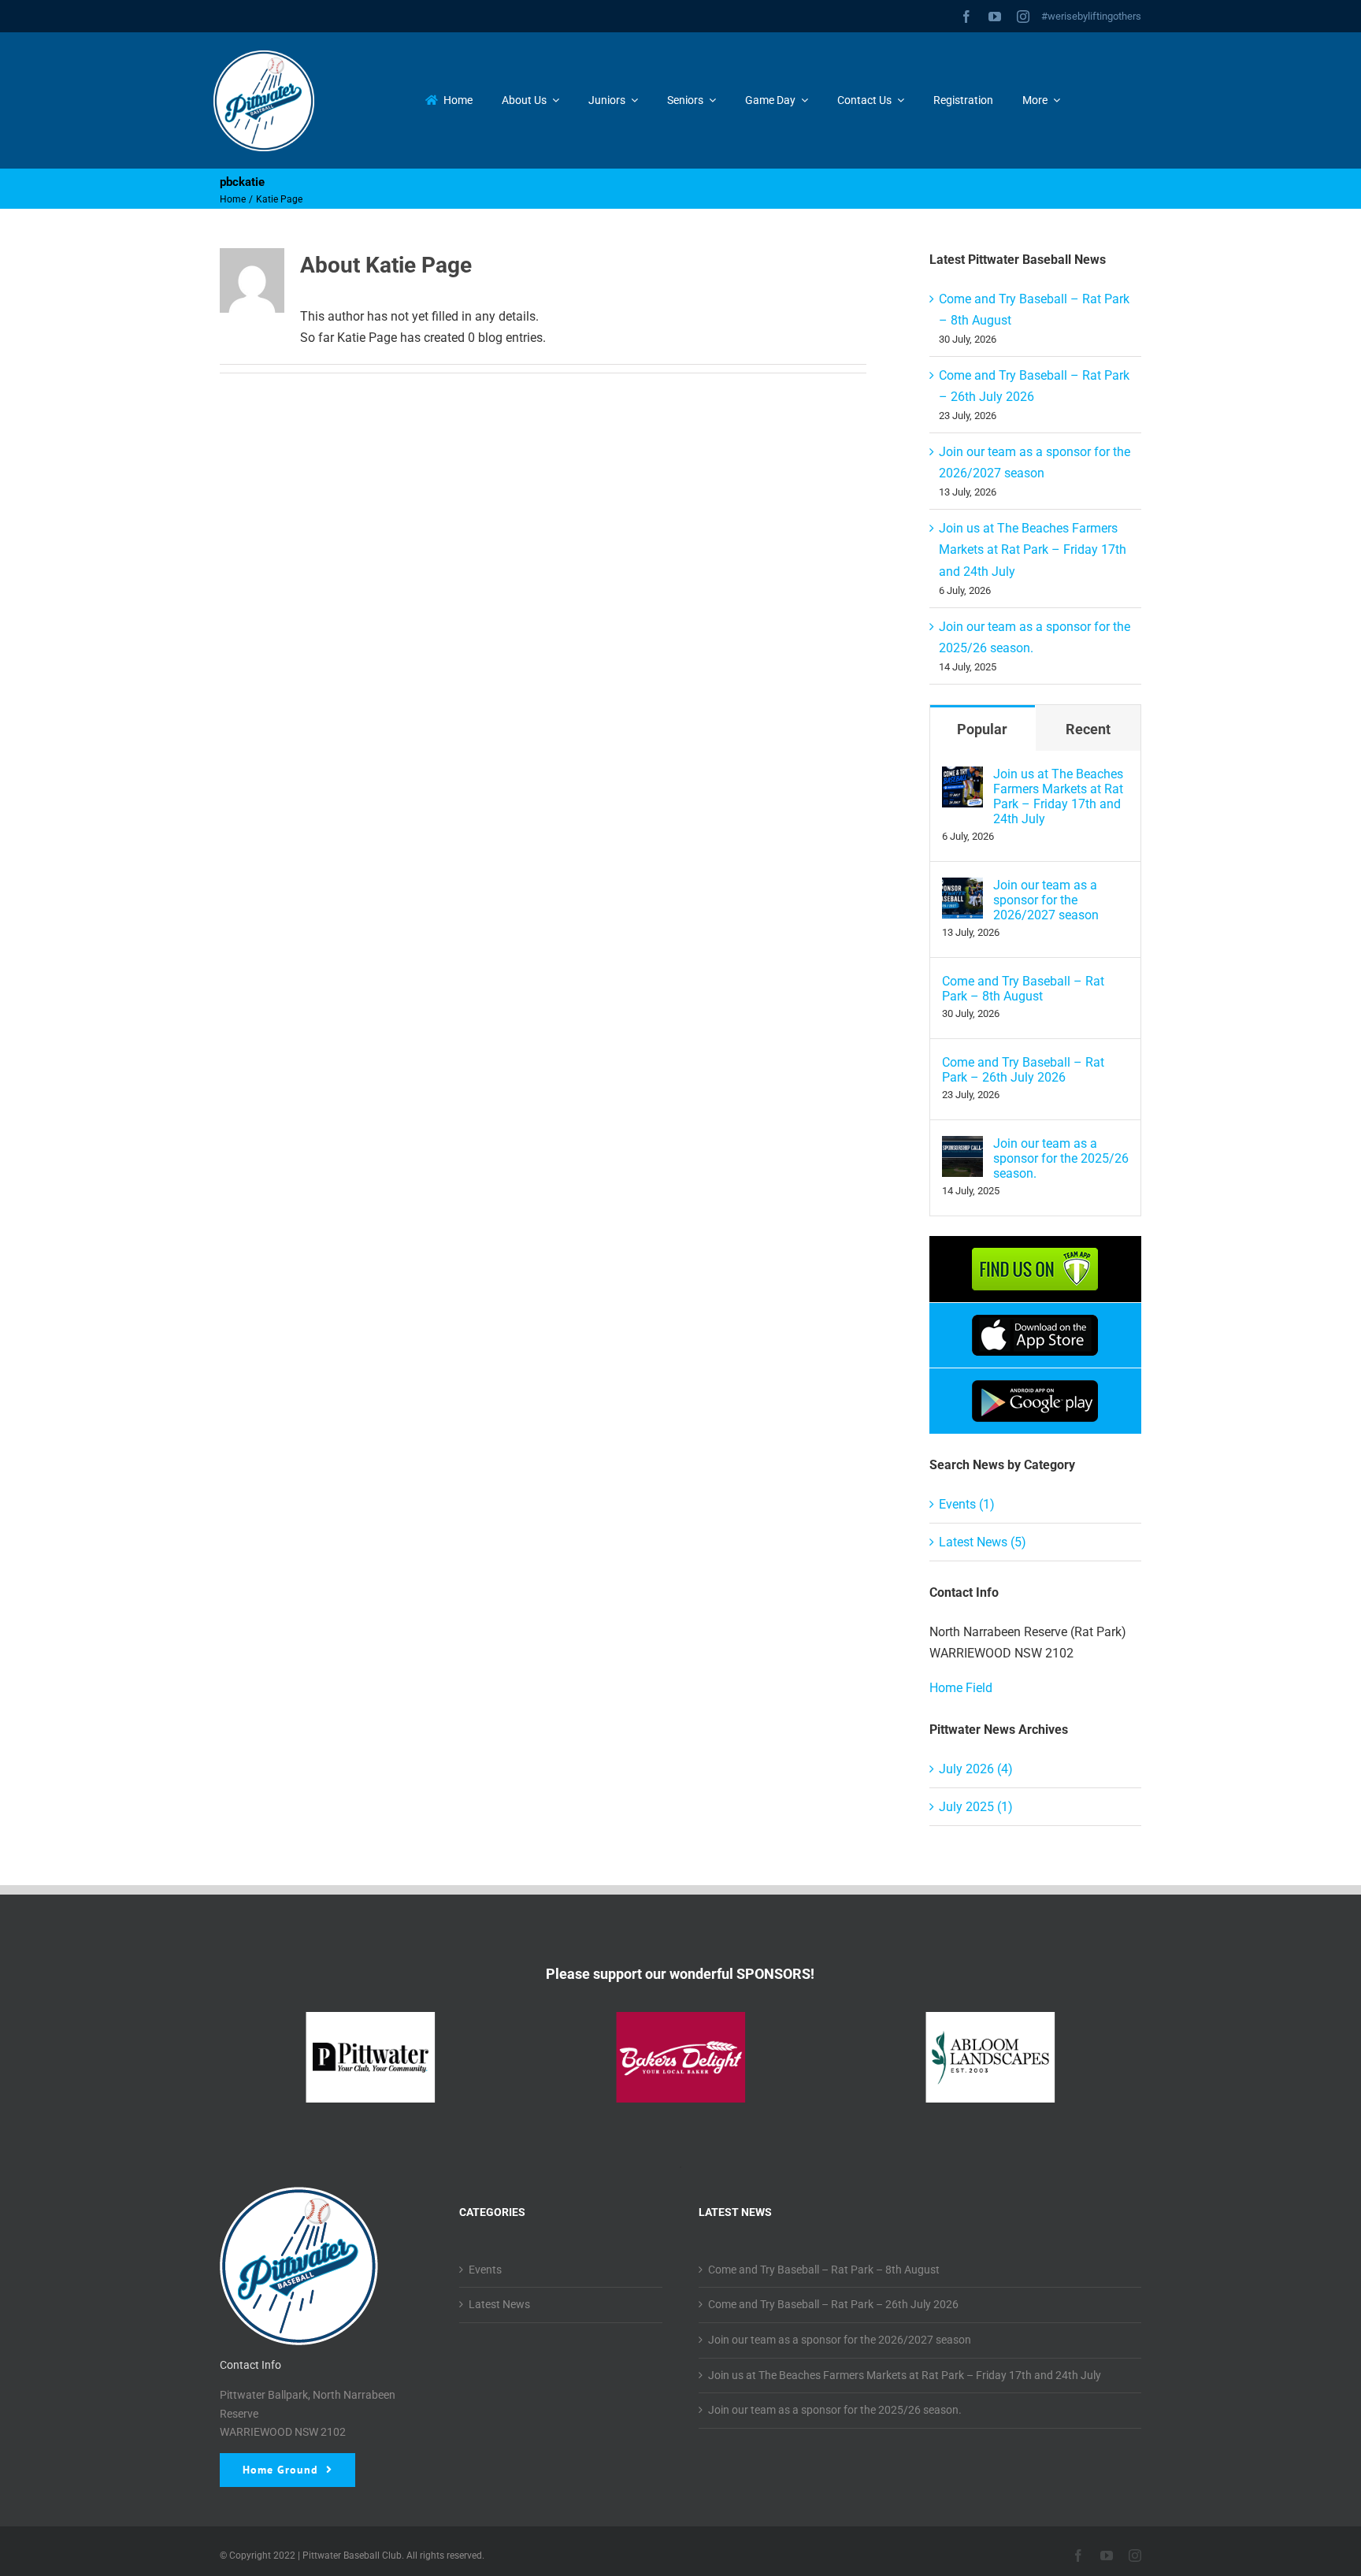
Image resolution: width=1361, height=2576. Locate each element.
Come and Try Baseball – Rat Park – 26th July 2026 (1023, 1070)
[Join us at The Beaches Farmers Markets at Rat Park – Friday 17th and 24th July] (962, 777)
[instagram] (1023, 17)
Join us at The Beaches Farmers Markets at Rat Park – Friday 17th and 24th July (1033, 549)
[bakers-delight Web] (680, 2057)
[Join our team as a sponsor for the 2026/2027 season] (962, 888)
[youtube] (995, 17)
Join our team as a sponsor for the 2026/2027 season (1046, 900)
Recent (1088, 729)
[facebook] (966, 17)
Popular (982, 729)
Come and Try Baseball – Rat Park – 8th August (1023, 989)
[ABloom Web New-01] (990, 2057)
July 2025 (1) (976, 1807)
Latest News (499, 2304)
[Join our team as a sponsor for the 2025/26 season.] (962, 1147)
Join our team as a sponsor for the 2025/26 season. (1061, 1158)
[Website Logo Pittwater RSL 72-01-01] (371, 2057)
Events (485, 2270)
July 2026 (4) (976, 1769)
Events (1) (967, 1504)
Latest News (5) (983, 1542)
